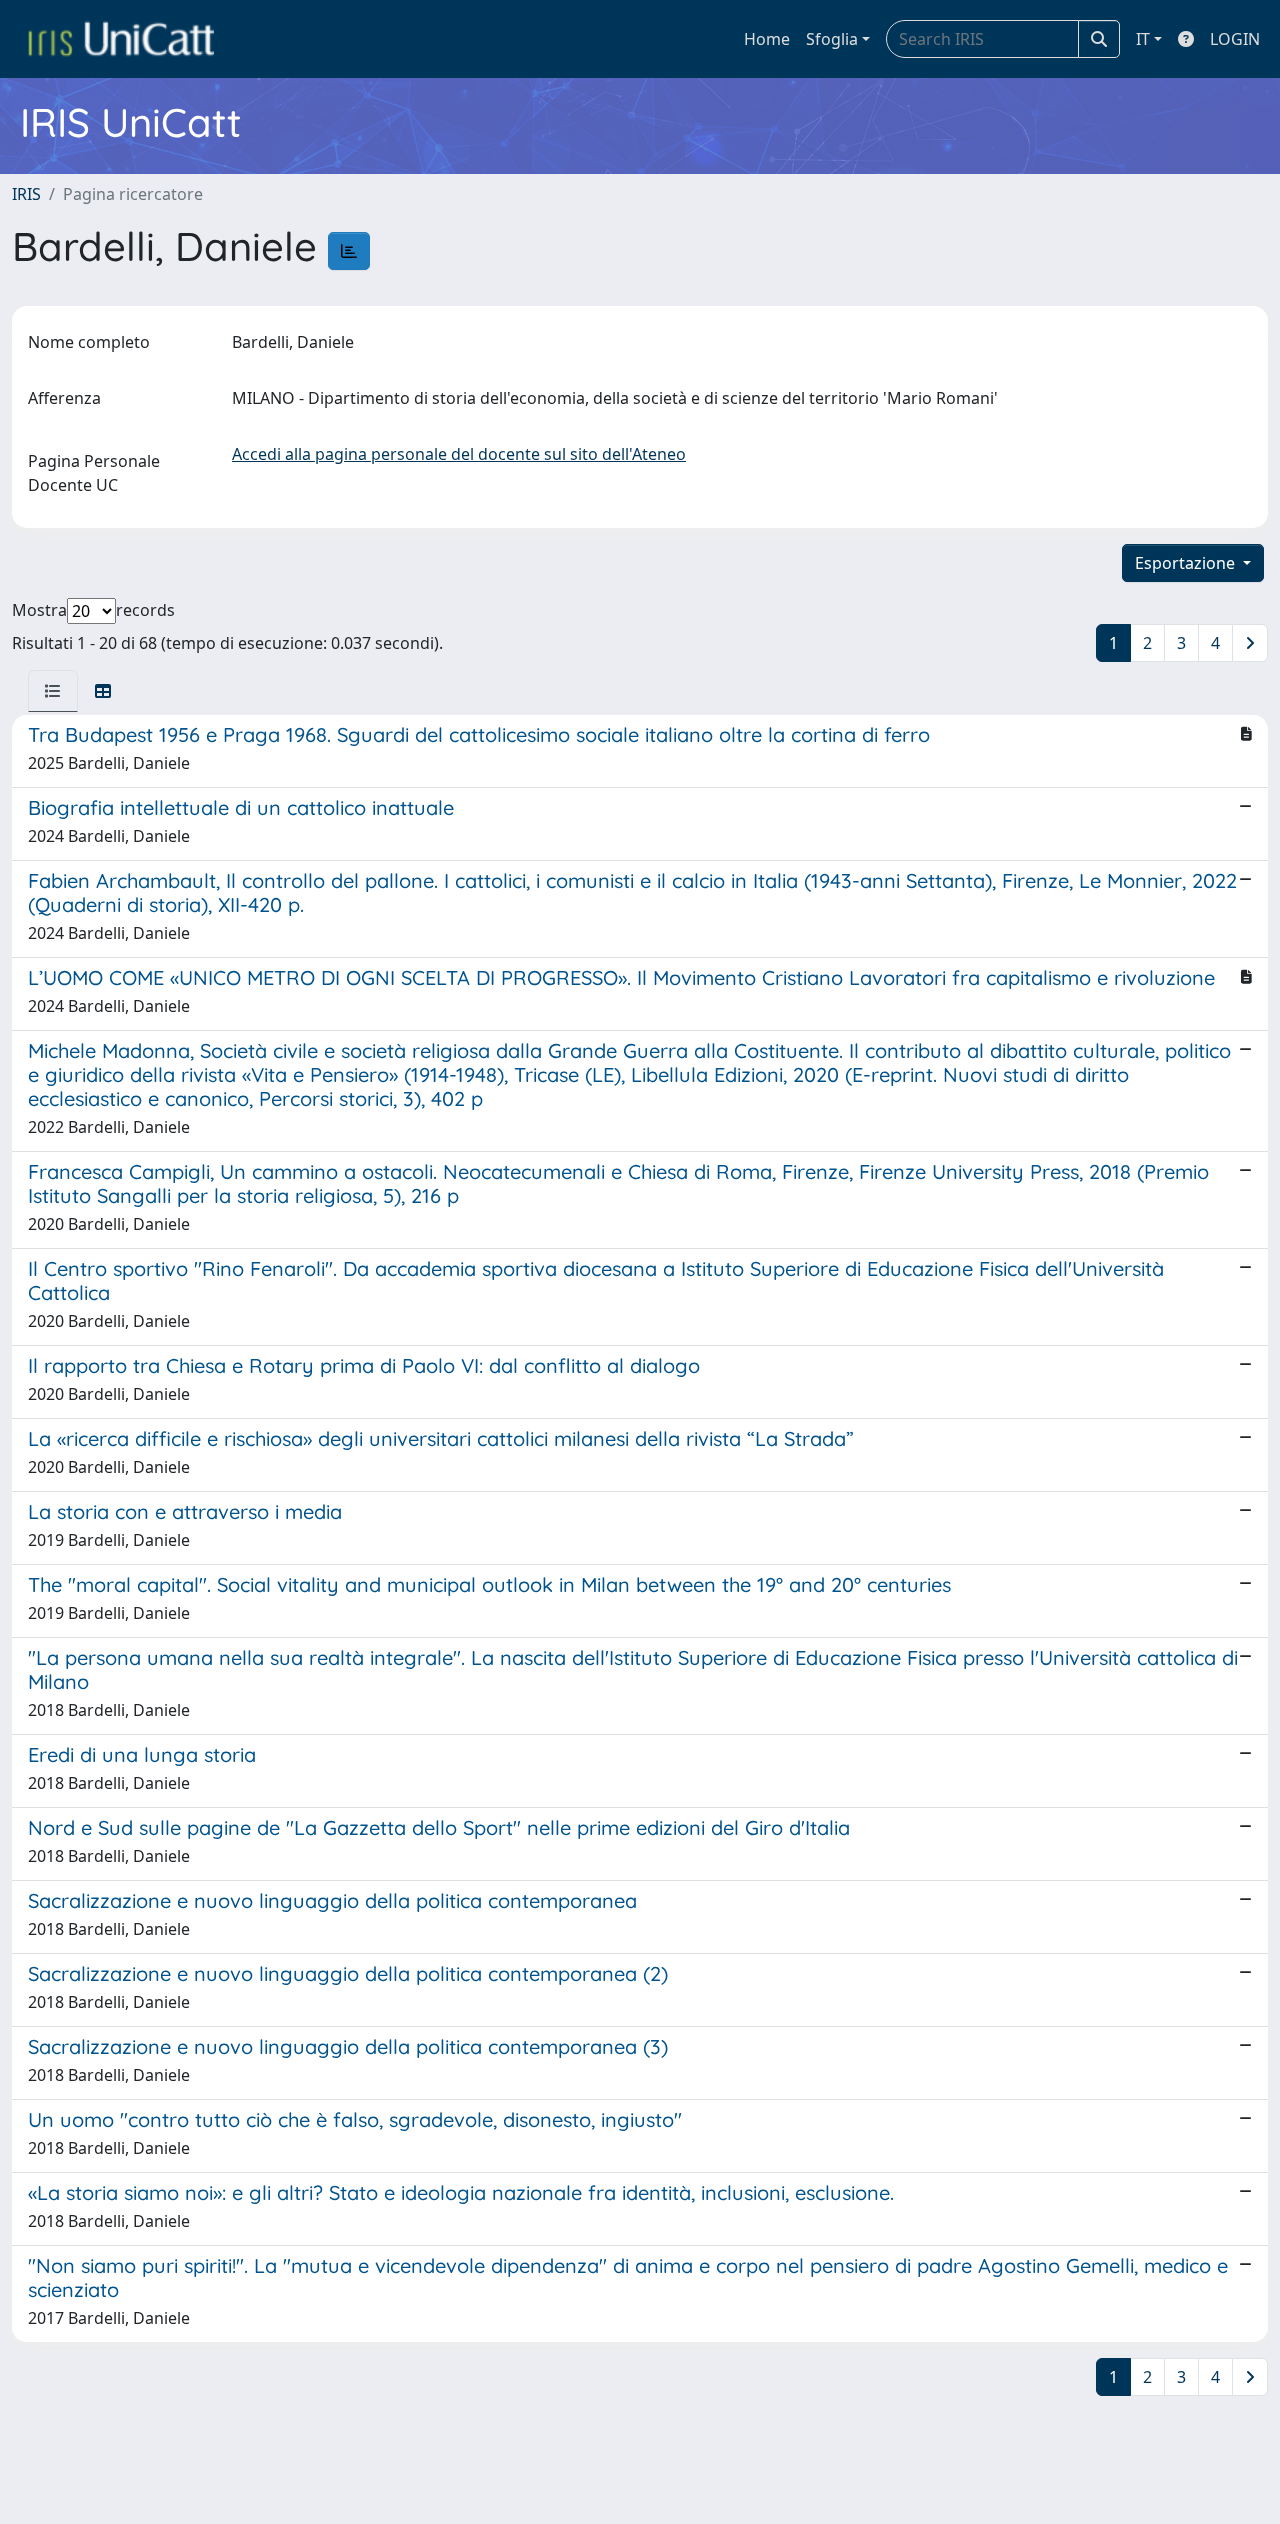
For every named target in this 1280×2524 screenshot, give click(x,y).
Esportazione (1187, 563)
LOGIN (1235, 39)
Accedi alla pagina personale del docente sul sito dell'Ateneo (459, 454)
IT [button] (1143, 39)
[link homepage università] (121, 39)
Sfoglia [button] (832, 39)
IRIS (26, 194)
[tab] (53, 691)
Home (767, 39)
